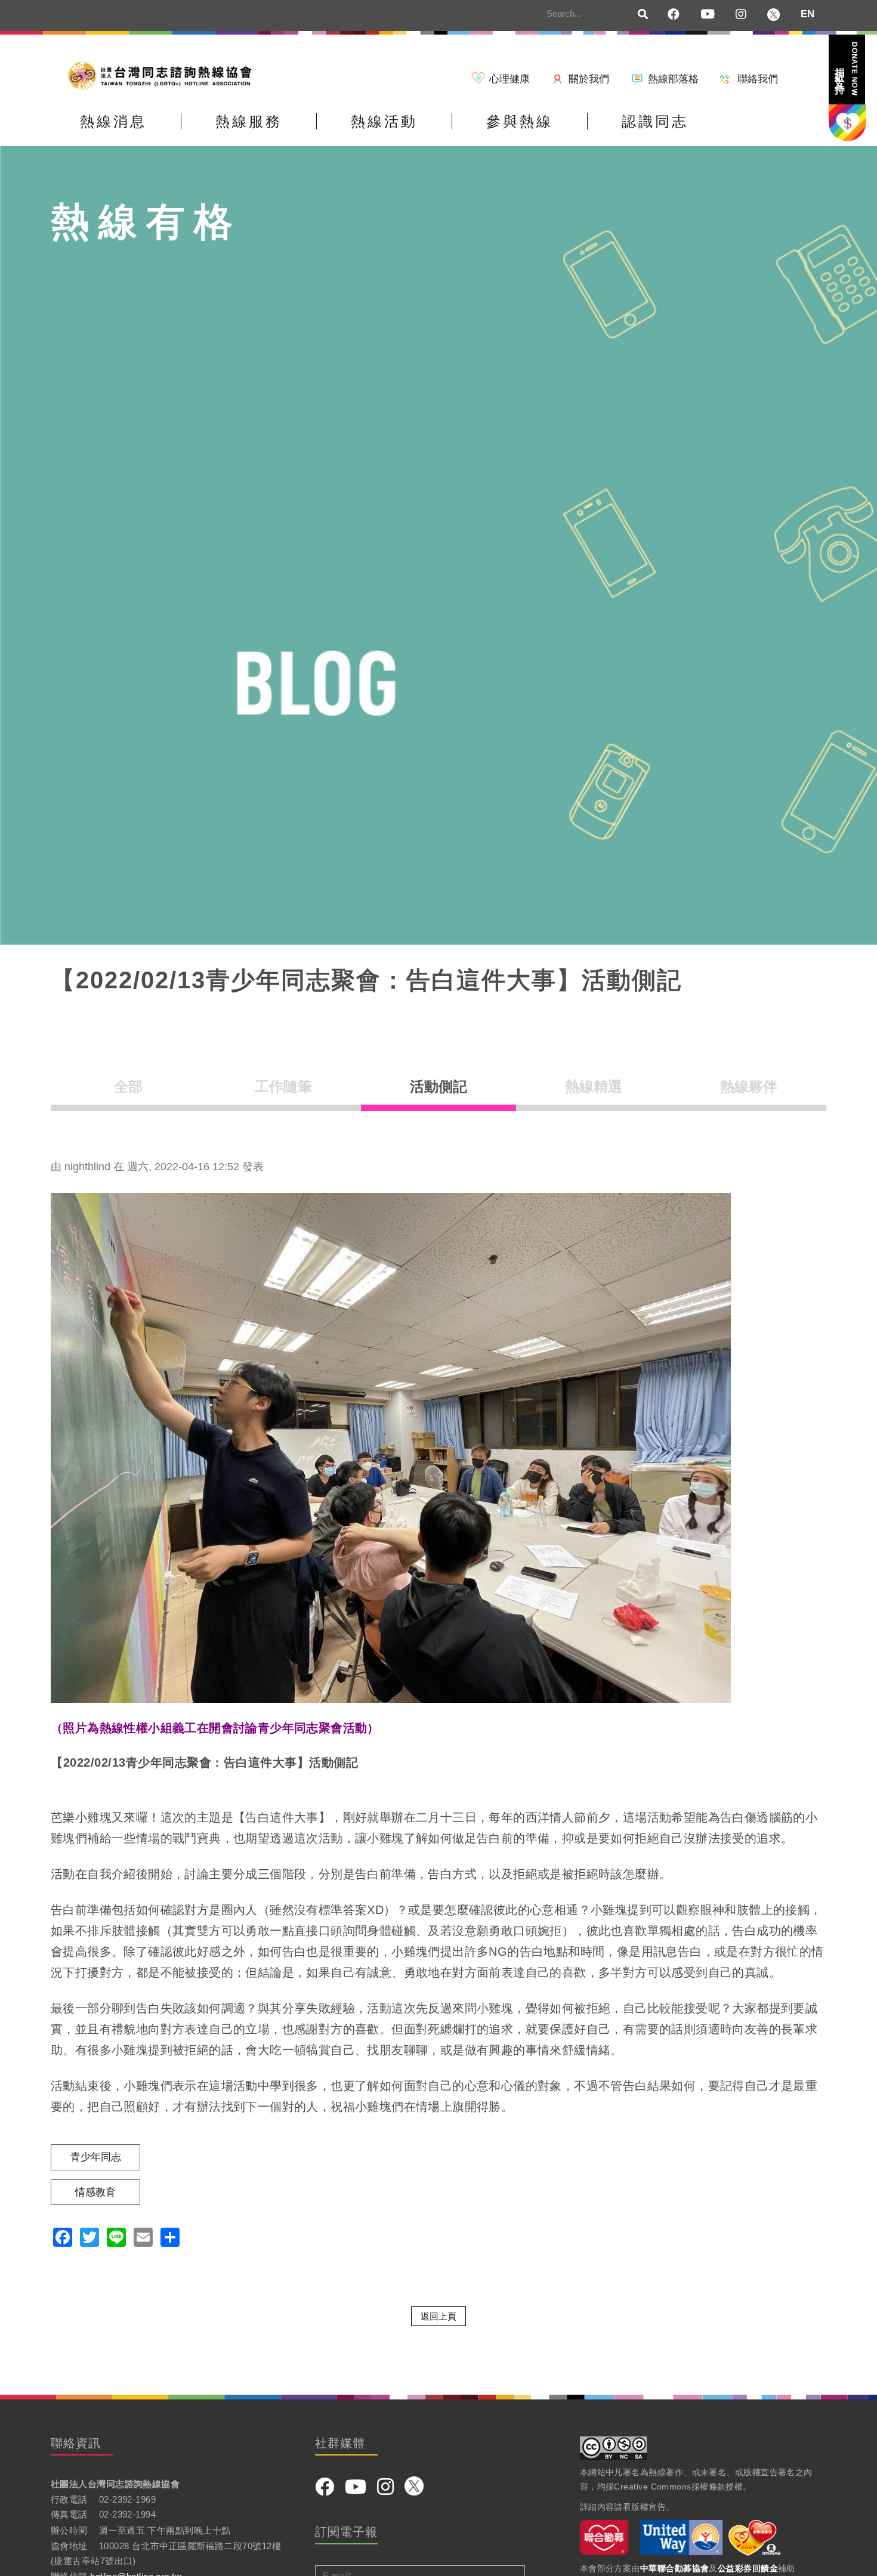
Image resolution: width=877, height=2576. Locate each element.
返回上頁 (438, 2316)
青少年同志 (96, 2157)
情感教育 (95, 2192)
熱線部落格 (673, 79)
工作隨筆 (283, 1086)
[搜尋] (643, 15)
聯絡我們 (758, 79)
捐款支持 (846, 69)
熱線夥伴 (749, 1086)
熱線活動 (384, 121)
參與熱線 (520, 121)
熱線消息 (113, 121)
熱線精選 (594, 1086)
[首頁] (164, 75)
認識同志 (655, 121)
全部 (128, 1086)
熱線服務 (249, 121)
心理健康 (509, 79)
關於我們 (589, 79)
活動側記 (438, 1086)
